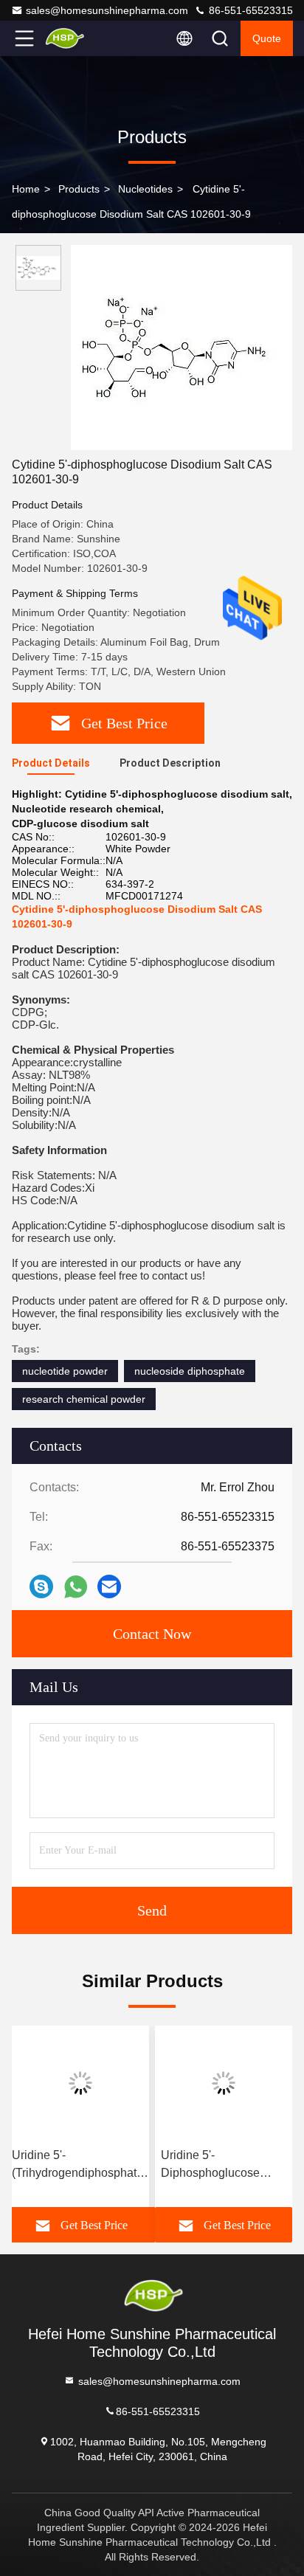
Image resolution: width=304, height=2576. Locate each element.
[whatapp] (76, 1587)
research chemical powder (84, 1399)
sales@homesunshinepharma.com (107, 10)
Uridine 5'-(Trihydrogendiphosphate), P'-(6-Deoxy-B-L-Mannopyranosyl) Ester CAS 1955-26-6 (81, 2165)
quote (267, 38)
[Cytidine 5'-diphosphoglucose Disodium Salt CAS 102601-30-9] (182, 348)
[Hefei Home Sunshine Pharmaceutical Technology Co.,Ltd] (73, 38)
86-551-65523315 (249, 10)
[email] (109, 1586)
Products (79, 189)
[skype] (41, 1586)
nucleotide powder (65, 1371)
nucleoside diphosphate (190, 1371)
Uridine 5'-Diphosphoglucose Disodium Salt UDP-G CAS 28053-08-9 (218, 2165)
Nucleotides (145, 189)
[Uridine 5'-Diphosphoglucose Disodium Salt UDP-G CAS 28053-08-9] (224, 2083)
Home (26, 189)
